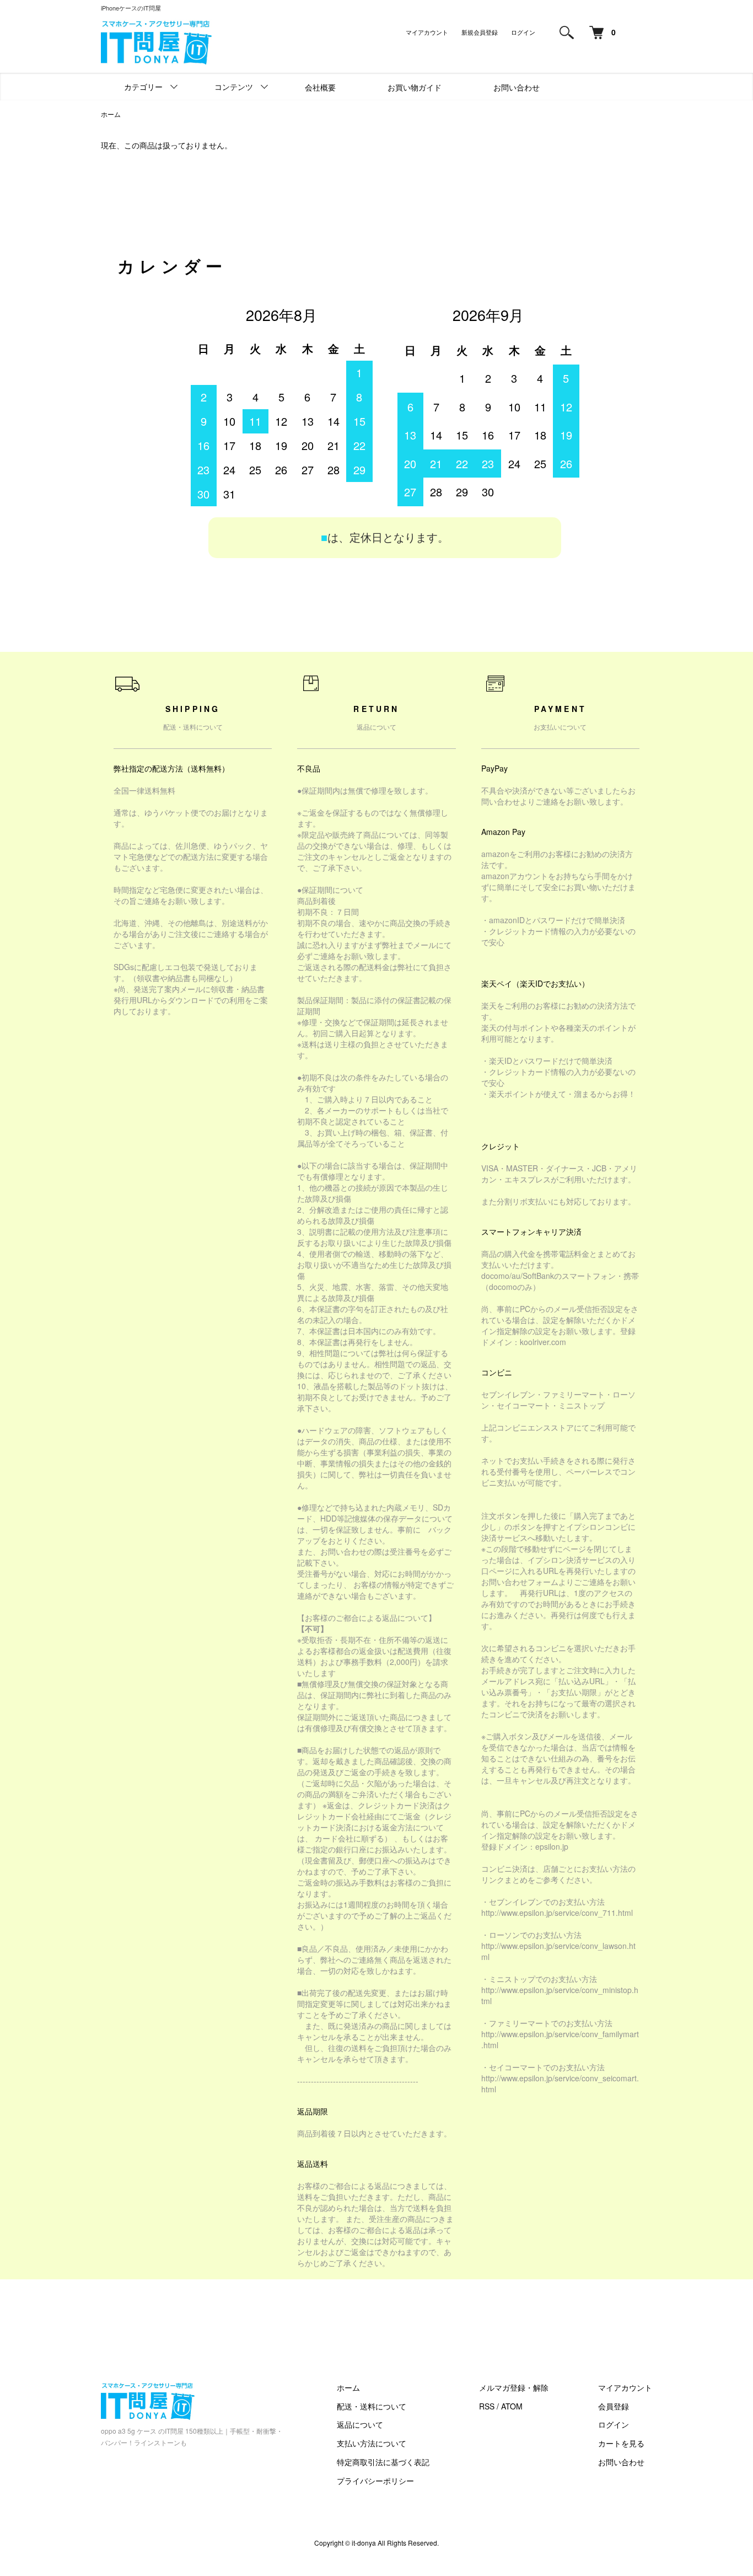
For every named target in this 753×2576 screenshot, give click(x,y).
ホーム (111, 114)
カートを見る (621, 2443)
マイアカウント (427, 32)
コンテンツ (234, 87)
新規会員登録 (480, 32)
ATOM (512, 2406)
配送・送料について (372, 2406)
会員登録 (614, 2406)
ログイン (523, 32)
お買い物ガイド (415, 87)
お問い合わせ (517, 87)
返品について (360, 2424)
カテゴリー (143, 87)
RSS (487, 2406)
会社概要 (320, 87)
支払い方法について (372, 2443)
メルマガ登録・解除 (514, 2387)
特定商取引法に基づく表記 (383, 2462)
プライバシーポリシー (375, 2481)
